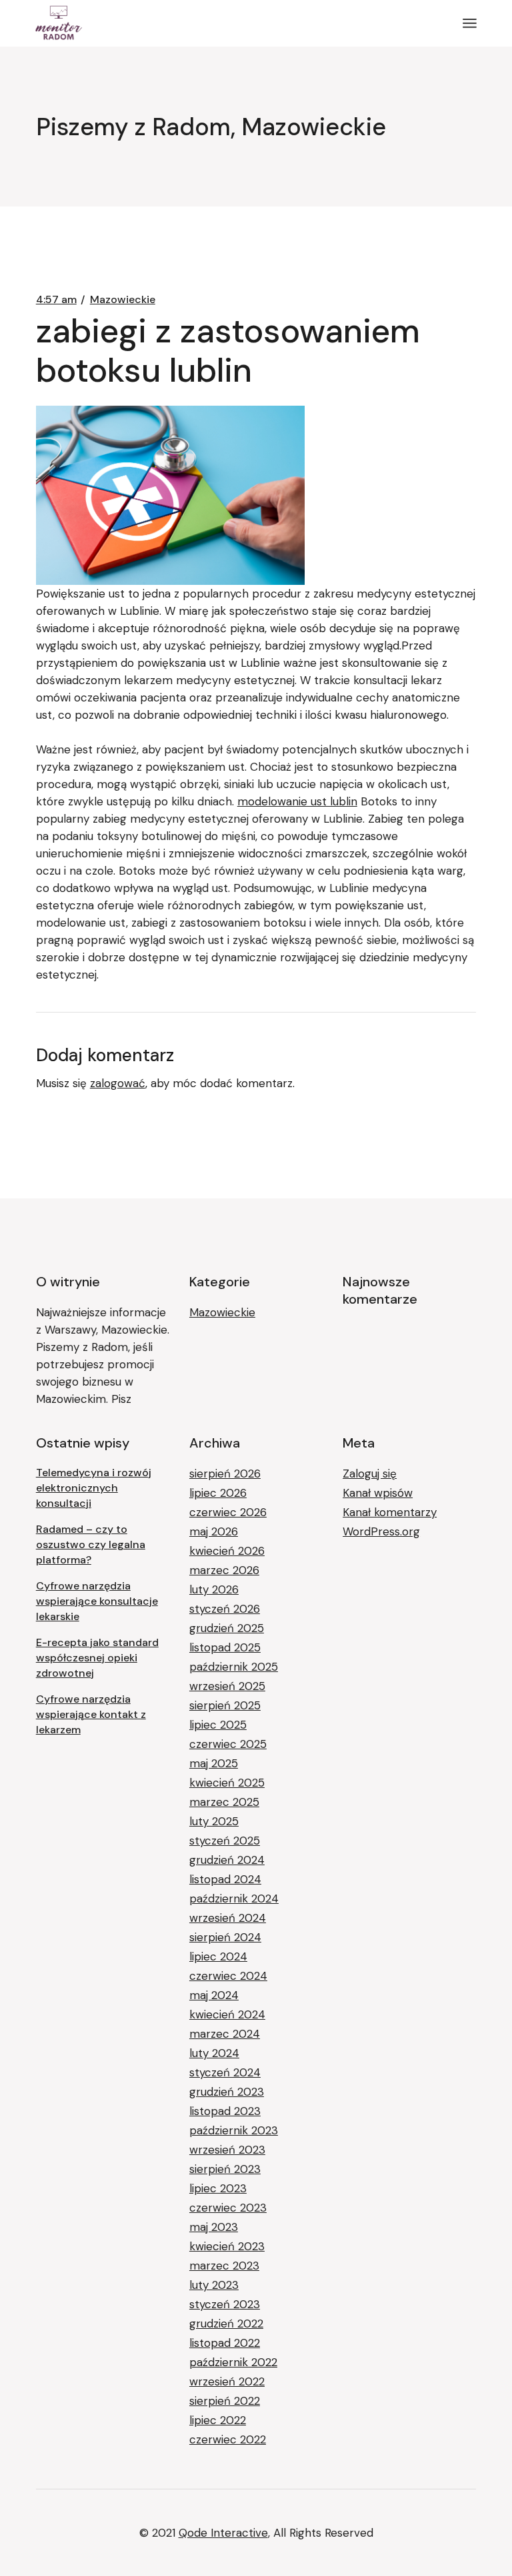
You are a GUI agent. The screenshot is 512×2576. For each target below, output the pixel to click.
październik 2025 (234, 1667)
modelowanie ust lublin (297, 801)
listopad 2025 (225, 1647)
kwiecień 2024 (227, 2014)
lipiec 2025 (218, 1725)
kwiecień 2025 (227, 1783)
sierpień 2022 (225, 2401)
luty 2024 (214, 2053)
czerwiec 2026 (228, 1512)
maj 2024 (214, 1995)
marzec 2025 (224, 1802)
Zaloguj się (370, 1474)
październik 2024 (234, 1899)
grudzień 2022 (226, 2324)
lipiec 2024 (218, 1956)
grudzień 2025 (227, 1628)
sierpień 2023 (225, 2169)
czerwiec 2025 (228, 1744)
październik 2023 (234, 2130)
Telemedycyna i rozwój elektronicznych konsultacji (94, 1488)
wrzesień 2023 (227, 2150)
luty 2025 (214, 1821)
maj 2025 (214, 1763)
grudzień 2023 (227, 2092)
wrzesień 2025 (227, 1686)
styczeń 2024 (225, 2072)
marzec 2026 (224, 1570)
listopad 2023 (225, 2111)
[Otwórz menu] (470, 23)
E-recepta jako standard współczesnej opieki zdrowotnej (97, 1658)
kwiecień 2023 (227, 2246)
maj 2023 (214, 2227)
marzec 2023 (224, 2266)
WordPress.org (381, 1531)
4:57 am (56, 300)
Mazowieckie (123, 300)
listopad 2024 (225, 1879)
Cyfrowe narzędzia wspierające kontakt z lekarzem (91, 1714)
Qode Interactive (223, 2533)
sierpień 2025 (225, 1705)
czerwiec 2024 (228, 1976)
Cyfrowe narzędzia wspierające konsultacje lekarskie (97, 1601)
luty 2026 (214, 1589)
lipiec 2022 (218, 2420)
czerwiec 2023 (228, 2208)
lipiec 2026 (218, 1493)
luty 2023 (214, 2285)
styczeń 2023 (225, 2304)
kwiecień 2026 (227, 1551)
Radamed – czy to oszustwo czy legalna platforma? (91, 1544)
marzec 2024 (225, 2034)
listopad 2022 (225, 2343)
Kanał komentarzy (390, 1512)
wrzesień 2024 (228, 1918)
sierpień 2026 (225, 1474)
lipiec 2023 (218, 2188)
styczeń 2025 (225, 1841)
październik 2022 (233, 2362)
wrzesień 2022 (227, 2381)
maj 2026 (214, 1531)
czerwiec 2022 (228, 2439)
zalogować (118, 1083)
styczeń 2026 (225, 1609)
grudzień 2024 (227, 1860)
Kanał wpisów (378, 1493)
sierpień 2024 (225, 1937)
